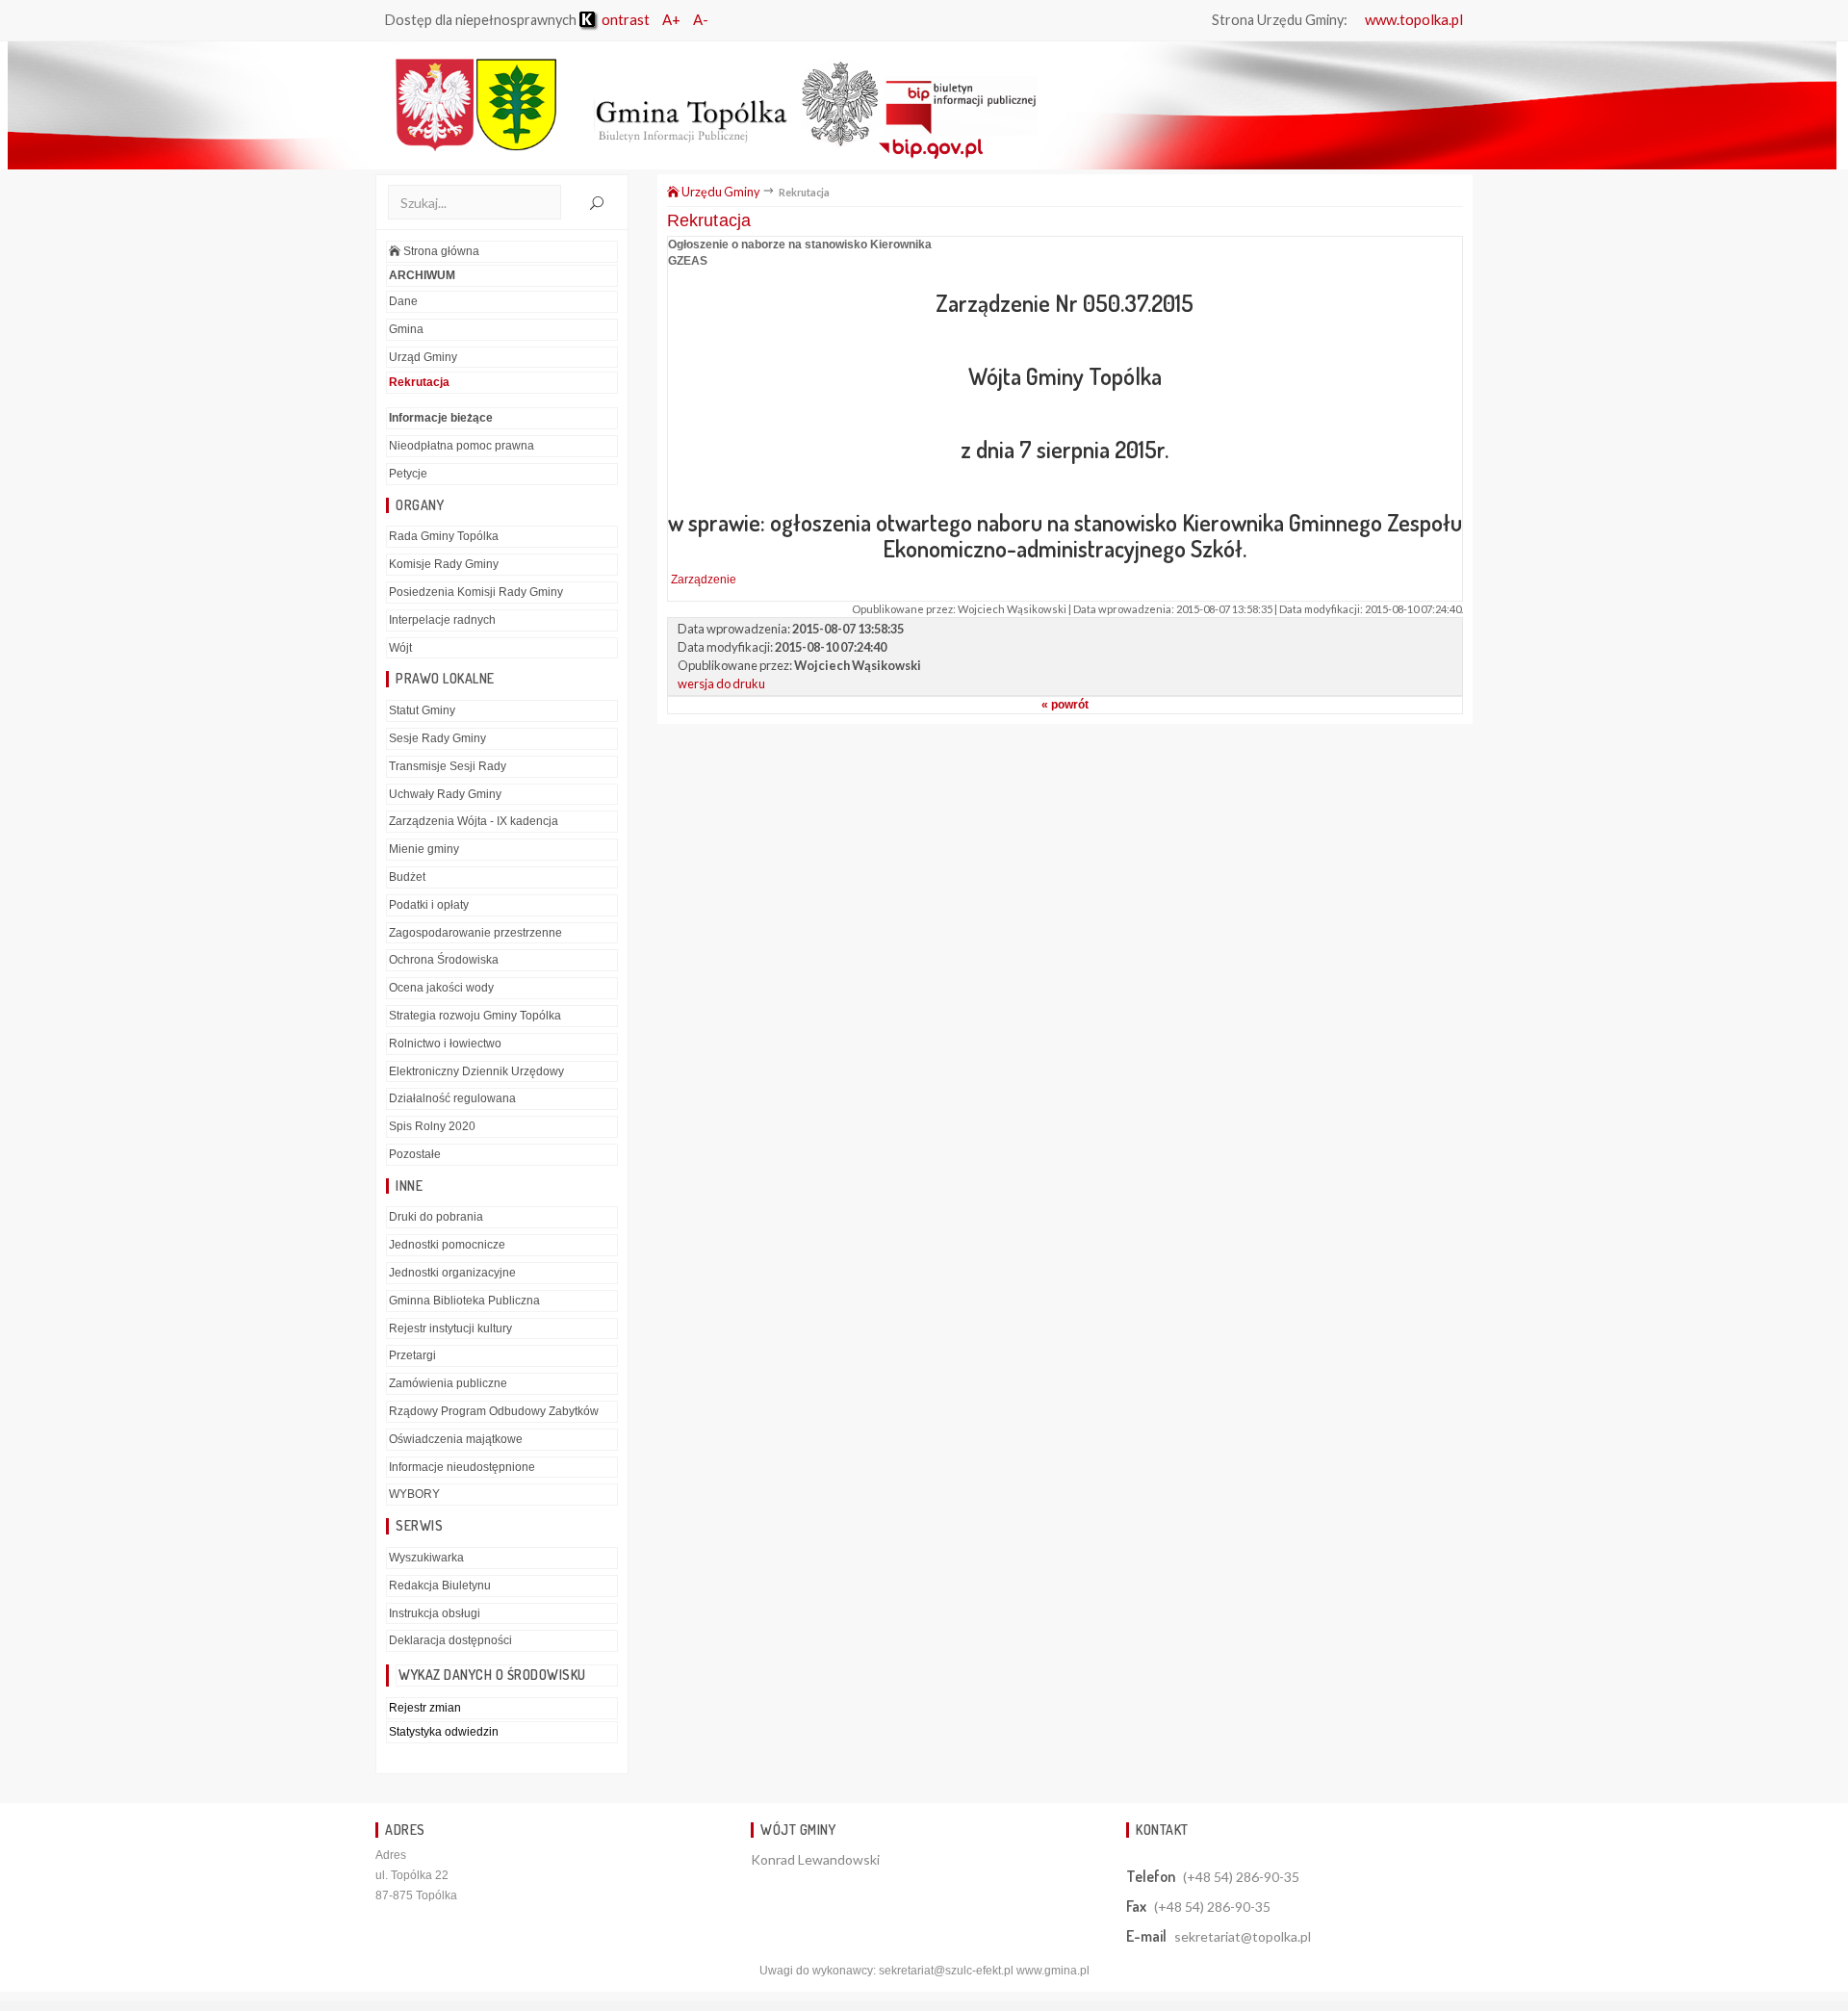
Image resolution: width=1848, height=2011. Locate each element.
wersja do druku (721, 683)
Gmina (406, 329)
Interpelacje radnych (442, 620)
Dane (403, 301)
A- (701, 19)
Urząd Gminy (423, 357)
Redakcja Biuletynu (440, 1586)
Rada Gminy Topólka (444, 536)
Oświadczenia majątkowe (456, 1439)
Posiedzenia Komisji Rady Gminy (476, 592)
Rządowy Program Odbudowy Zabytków (494, 1411)
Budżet (407, 877)
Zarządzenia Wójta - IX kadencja (474, 821)
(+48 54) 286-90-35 (1241, 1877)
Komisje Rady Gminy (444, 564)
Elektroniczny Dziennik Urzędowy (476, 1071)
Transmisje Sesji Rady (448, 766)
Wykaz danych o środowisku (492, 1675)
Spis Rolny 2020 (432, 1126)
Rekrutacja (419, 382)
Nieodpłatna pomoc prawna (462, 446)
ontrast (624, 19)
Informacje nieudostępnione (462, 1467)
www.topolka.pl (1414, 19)
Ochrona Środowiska (444, 960)
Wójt (400, 648)
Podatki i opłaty (429, 905)
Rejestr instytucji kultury (450, 1328)
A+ (671, 19)
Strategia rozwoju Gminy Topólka (475, 1016)
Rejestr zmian (425, 1708)
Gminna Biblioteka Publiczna (464, 1301)
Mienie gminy (424, 849)
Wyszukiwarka (426, 1558)
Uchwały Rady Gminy (445, 794)
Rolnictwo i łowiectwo (445, 1044)
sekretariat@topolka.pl (1243, 1936)
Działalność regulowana (452, 1098)
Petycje (408, 474)
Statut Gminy (422, 710)
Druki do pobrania (436, 1217)
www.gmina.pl (1053, 1971)
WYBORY (414, 1494)
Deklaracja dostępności (450, 1640)
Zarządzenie (704, 580)
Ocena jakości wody (441, 988)
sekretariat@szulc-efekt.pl (946, 1971)
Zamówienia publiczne (448, 1383)
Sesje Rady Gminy (437, 738)
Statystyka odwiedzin (444, 1732)
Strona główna (440, 251)
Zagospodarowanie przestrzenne (475, 933)
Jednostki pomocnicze (447, 1245)
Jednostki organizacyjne (452, 1273)
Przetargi (412, 1355)
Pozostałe (415, 1154)
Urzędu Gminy (720, 192)
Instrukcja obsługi (435, 1613)
